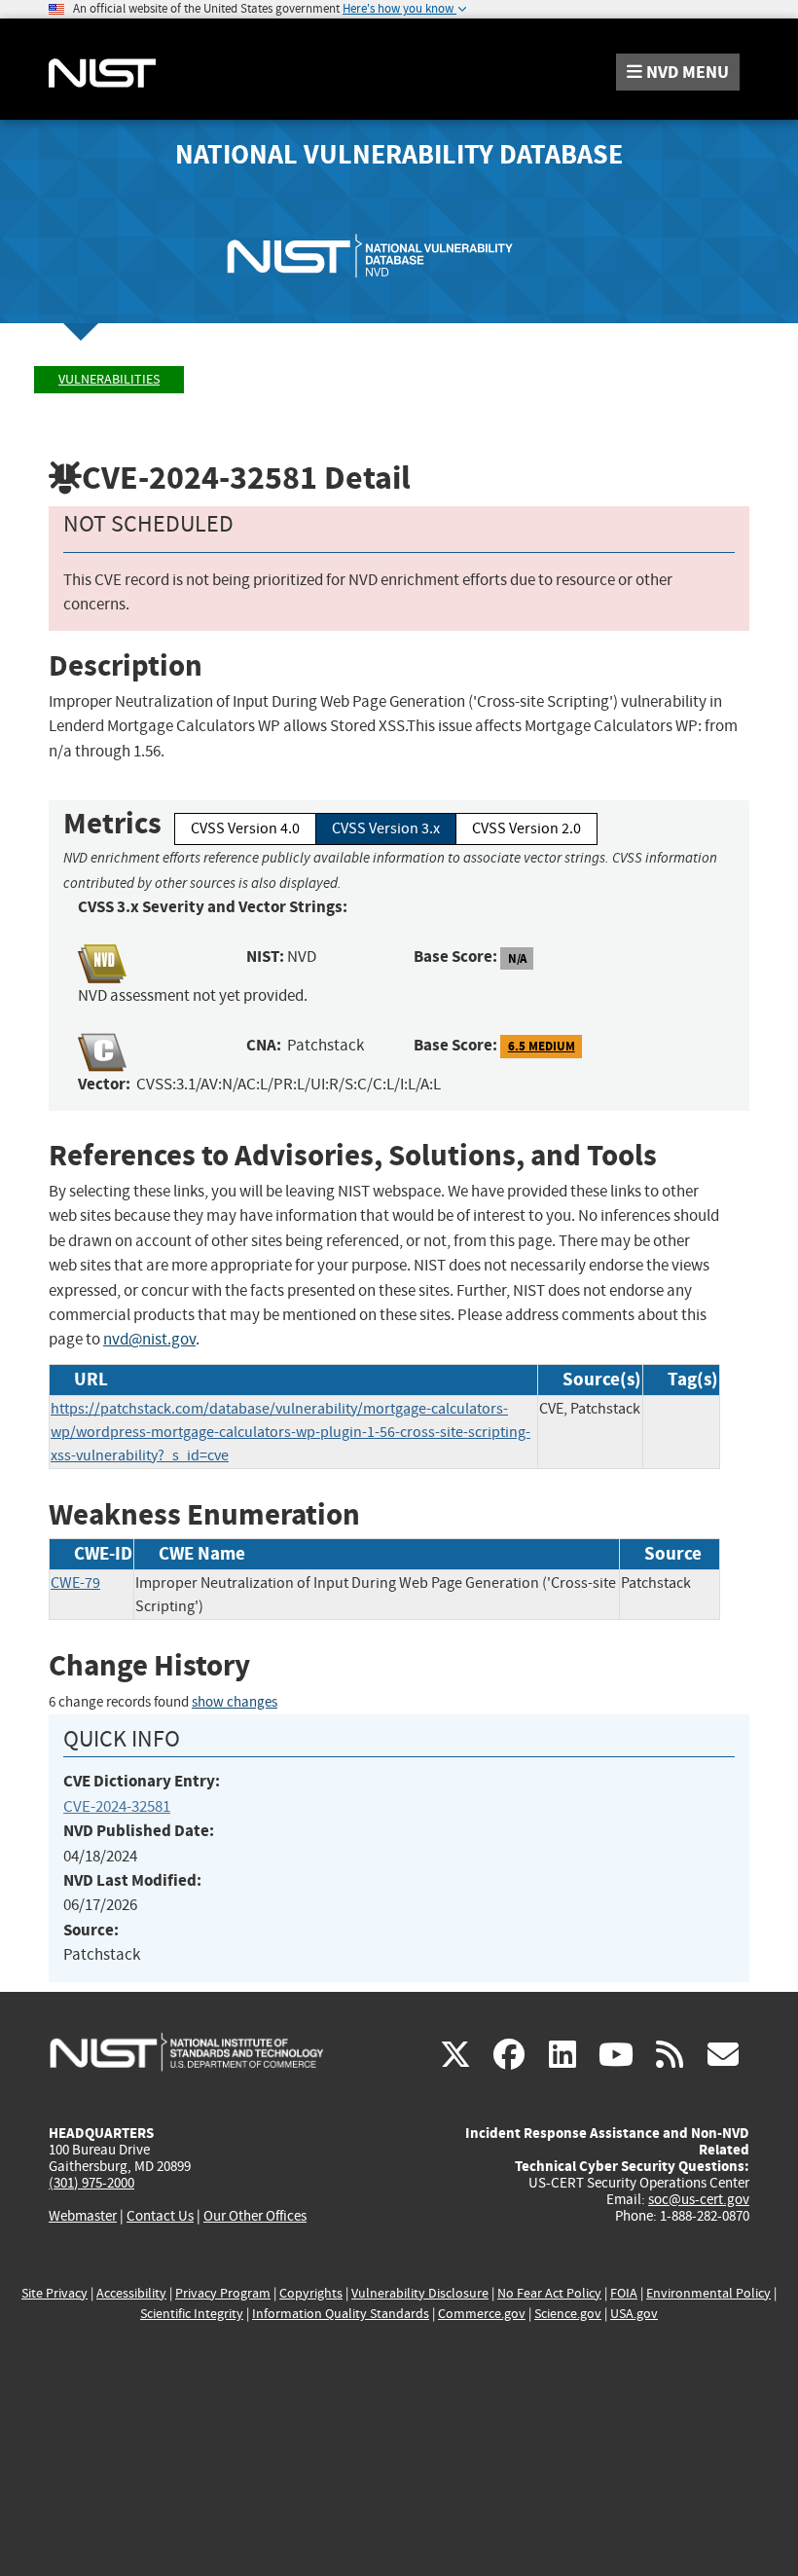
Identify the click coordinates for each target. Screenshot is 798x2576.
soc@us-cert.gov (699, 2199)
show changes (235, 1702)
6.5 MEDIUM (542, 1046)
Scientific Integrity (192, 2314)
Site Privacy (54, 2293)
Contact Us (160, 2216)
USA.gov (634, 2314)
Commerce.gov (482, 2314)
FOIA (624, 2293)
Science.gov (568, 2314)
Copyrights (311, 2293)
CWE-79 (75, 1583)
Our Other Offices (255, 2216)
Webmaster (83, 2216)
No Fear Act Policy (549, 2293)
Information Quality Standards (341, 2314)
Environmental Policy (708, 2293)
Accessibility (131, 2293)
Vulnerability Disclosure (420, 2293)
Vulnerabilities (109, 379)
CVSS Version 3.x (386, 828)
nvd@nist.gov (149, 1339)
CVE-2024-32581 (117, 1806)
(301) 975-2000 (91, 2183)
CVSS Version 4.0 (245, 828)
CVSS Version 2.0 (526, 828)
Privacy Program (223, 2293)
